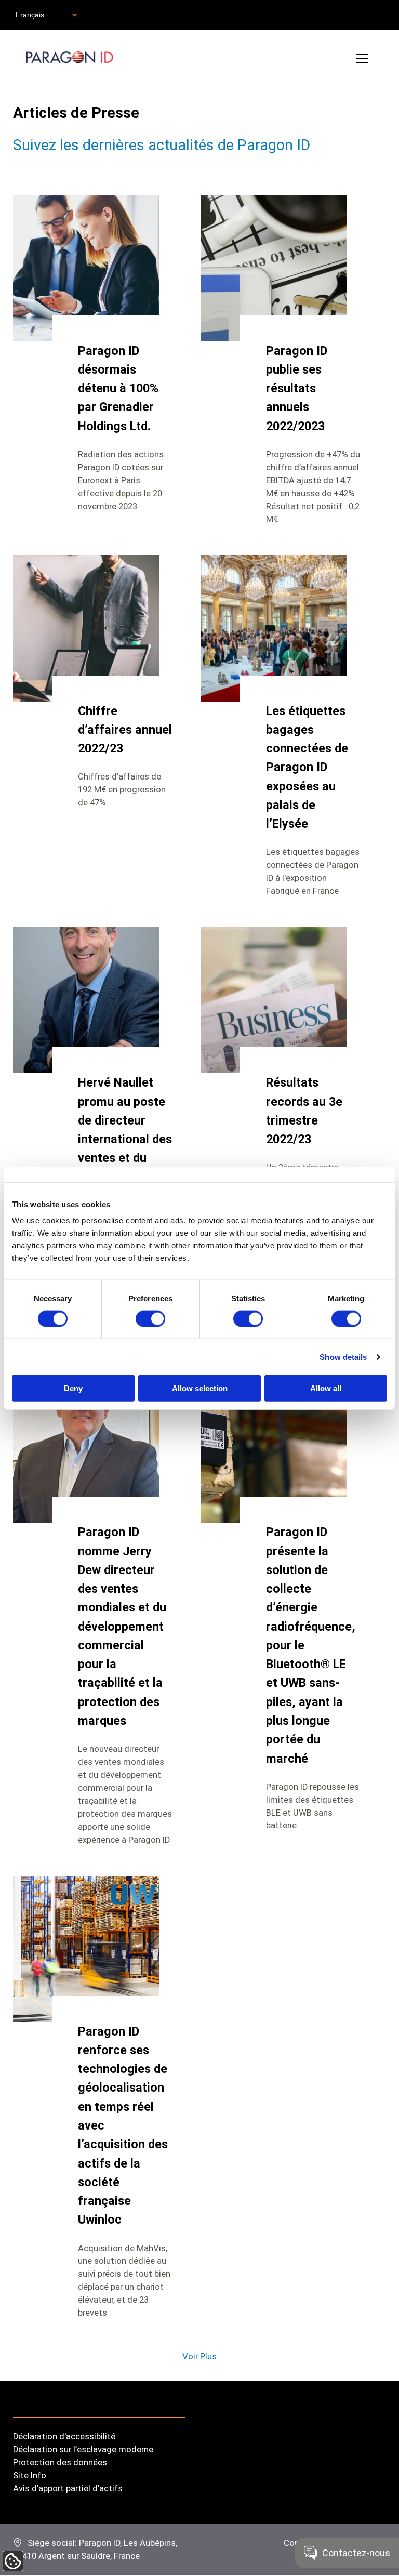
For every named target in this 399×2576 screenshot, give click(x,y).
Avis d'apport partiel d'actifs (68, 2488)
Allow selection (200, 1388)
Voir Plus (199, 2356)
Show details (343, 1357)
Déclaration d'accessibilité (64, 2436)
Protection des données (60, 2462)
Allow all (326, 1388)
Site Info (30, 2475)
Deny (73, 1388)
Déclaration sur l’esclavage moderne (83, 2449)
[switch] (150, 1318)
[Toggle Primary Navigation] (363, 59)
